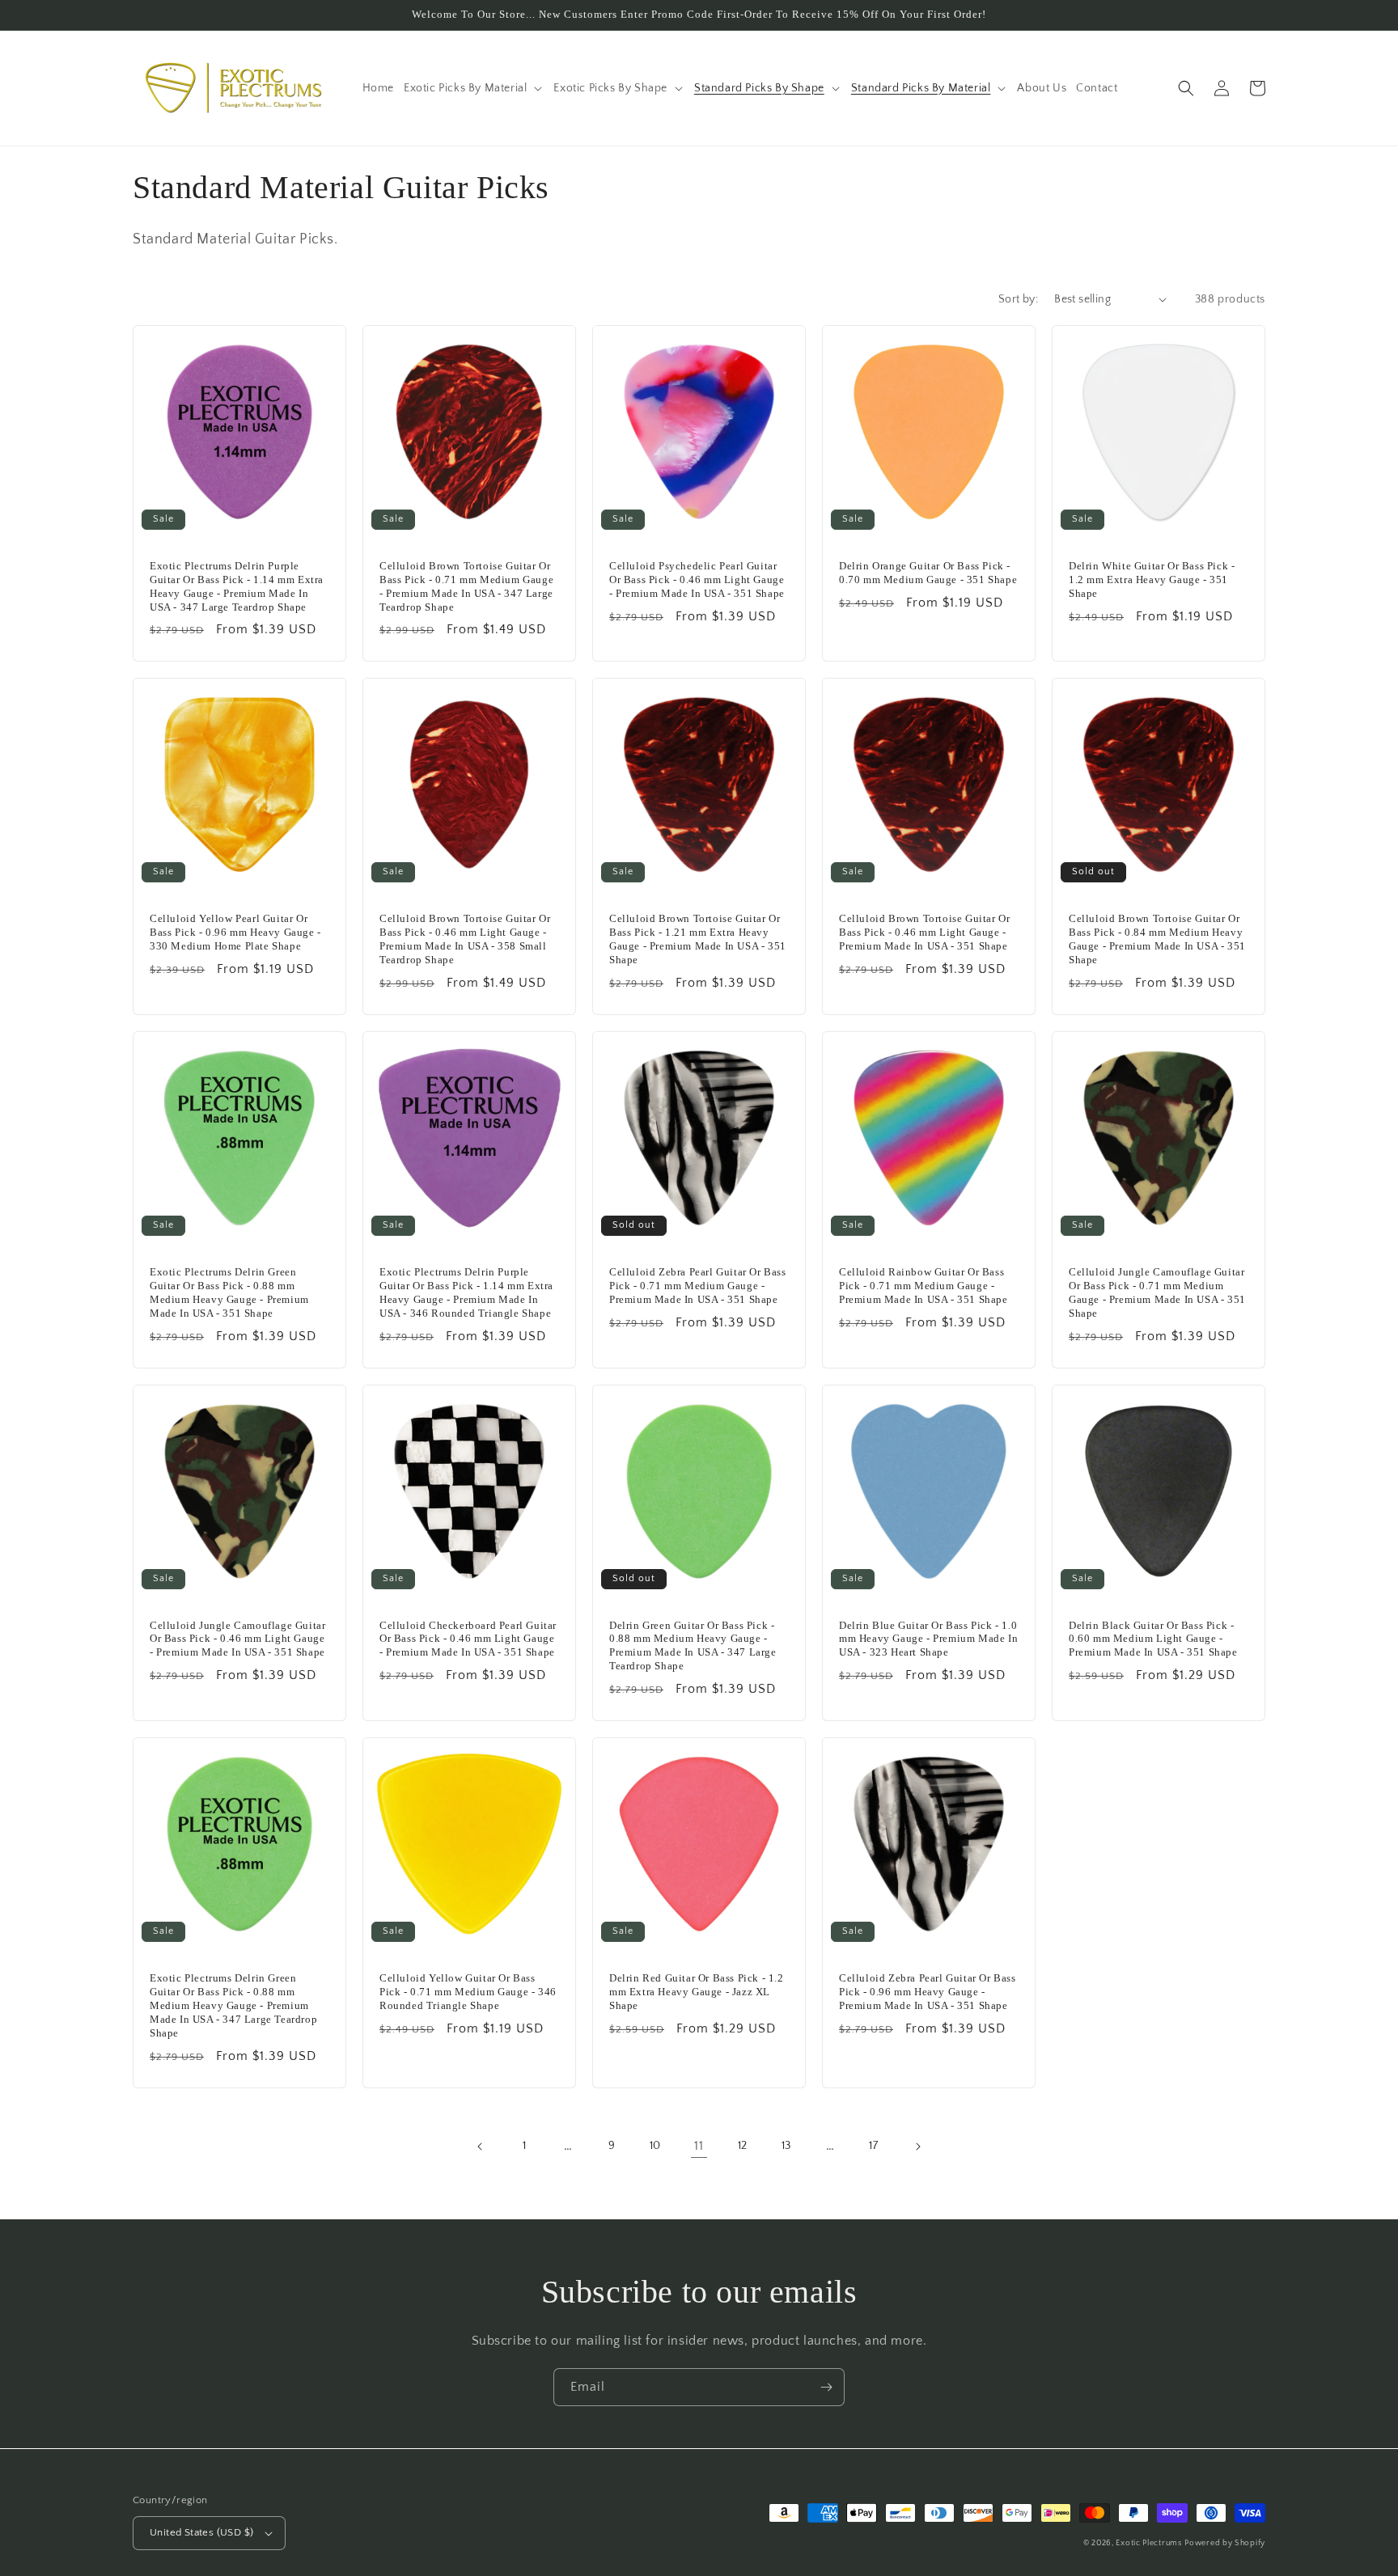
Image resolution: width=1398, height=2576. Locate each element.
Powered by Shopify (1225, 2543)
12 (743, 2146)
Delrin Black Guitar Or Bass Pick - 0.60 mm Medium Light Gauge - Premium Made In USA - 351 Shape (1153, 1639)
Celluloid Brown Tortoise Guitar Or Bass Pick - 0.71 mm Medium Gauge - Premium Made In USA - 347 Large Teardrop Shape (466, 586)
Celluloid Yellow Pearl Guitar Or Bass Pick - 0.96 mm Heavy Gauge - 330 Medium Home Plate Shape (235, 932)
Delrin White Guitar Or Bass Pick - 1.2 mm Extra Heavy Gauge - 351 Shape (1152, 579)
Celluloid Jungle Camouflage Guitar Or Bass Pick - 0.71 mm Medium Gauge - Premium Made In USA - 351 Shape (1157, 1292)
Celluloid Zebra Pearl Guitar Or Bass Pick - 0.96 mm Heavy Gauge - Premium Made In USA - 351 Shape (928, 1992)
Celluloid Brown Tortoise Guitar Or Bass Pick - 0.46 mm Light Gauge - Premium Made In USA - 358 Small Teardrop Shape (465, 939)
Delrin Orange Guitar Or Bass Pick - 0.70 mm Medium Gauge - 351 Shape (928, 573)
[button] (474, 88)
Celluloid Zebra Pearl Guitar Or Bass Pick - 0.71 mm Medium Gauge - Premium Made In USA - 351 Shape (698, 1286)
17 (873, 2146)
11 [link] (699, 2146)
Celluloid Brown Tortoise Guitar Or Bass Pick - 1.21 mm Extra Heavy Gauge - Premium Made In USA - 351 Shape (698, 939)
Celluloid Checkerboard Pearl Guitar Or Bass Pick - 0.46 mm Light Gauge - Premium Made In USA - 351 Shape (468, 1639)
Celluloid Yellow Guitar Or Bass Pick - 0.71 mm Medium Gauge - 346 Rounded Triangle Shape (468, 1992)
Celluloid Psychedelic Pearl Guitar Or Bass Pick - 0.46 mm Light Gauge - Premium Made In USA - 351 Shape (697, 579)
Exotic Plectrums (1148, 2543)
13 (786, 2146)
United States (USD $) (201, 2532)
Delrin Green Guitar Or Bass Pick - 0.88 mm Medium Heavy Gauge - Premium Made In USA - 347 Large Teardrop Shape (693, 1646)
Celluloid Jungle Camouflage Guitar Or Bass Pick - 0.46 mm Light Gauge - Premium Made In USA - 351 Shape (237, 1639)
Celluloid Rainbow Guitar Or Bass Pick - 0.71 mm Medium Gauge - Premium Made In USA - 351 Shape (924, 1286)
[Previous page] (481, 2147)
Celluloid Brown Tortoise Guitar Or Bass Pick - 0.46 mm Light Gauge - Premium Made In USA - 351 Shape (924, 932)
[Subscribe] (826, 2387)
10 (655, 2146)
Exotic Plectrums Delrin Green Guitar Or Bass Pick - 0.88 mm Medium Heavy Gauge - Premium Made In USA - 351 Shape (229, 1292)
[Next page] (917, 2147)
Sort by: (1018, 299)
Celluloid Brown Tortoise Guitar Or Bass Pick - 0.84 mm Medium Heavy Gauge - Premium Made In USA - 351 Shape (1157, 939)
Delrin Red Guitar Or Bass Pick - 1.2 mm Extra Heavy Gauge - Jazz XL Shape (697, 1992)
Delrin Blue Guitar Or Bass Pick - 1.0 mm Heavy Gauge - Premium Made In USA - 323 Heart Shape (928, 1639)
